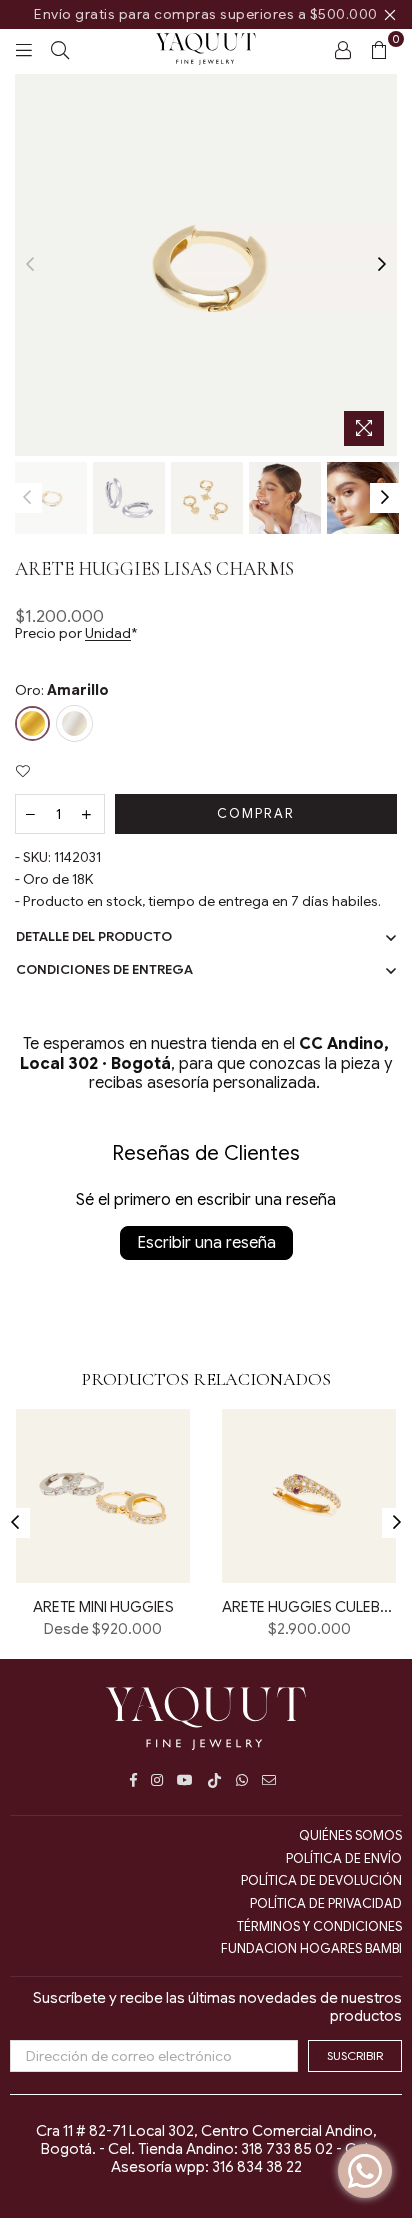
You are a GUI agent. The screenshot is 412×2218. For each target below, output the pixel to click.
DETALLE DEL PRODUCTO (94, 936)
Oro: (62, 690)
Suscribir (355, 2055)
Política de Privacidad (326, 1903)
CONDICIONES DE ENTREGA (104, 969)
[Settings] (343, 49)
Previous (30, 265)
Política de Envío (344, 1858)
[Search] (60, 49)
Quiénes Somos (350, 1835)
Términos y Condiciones (319, 1926)
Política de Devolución (321, 1880)
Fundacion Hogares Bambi (311, 1948)
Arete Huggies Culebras (309, 1607)
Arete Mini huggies (103, 1607)
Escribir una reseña (206, 1243)
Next (382, 265)
